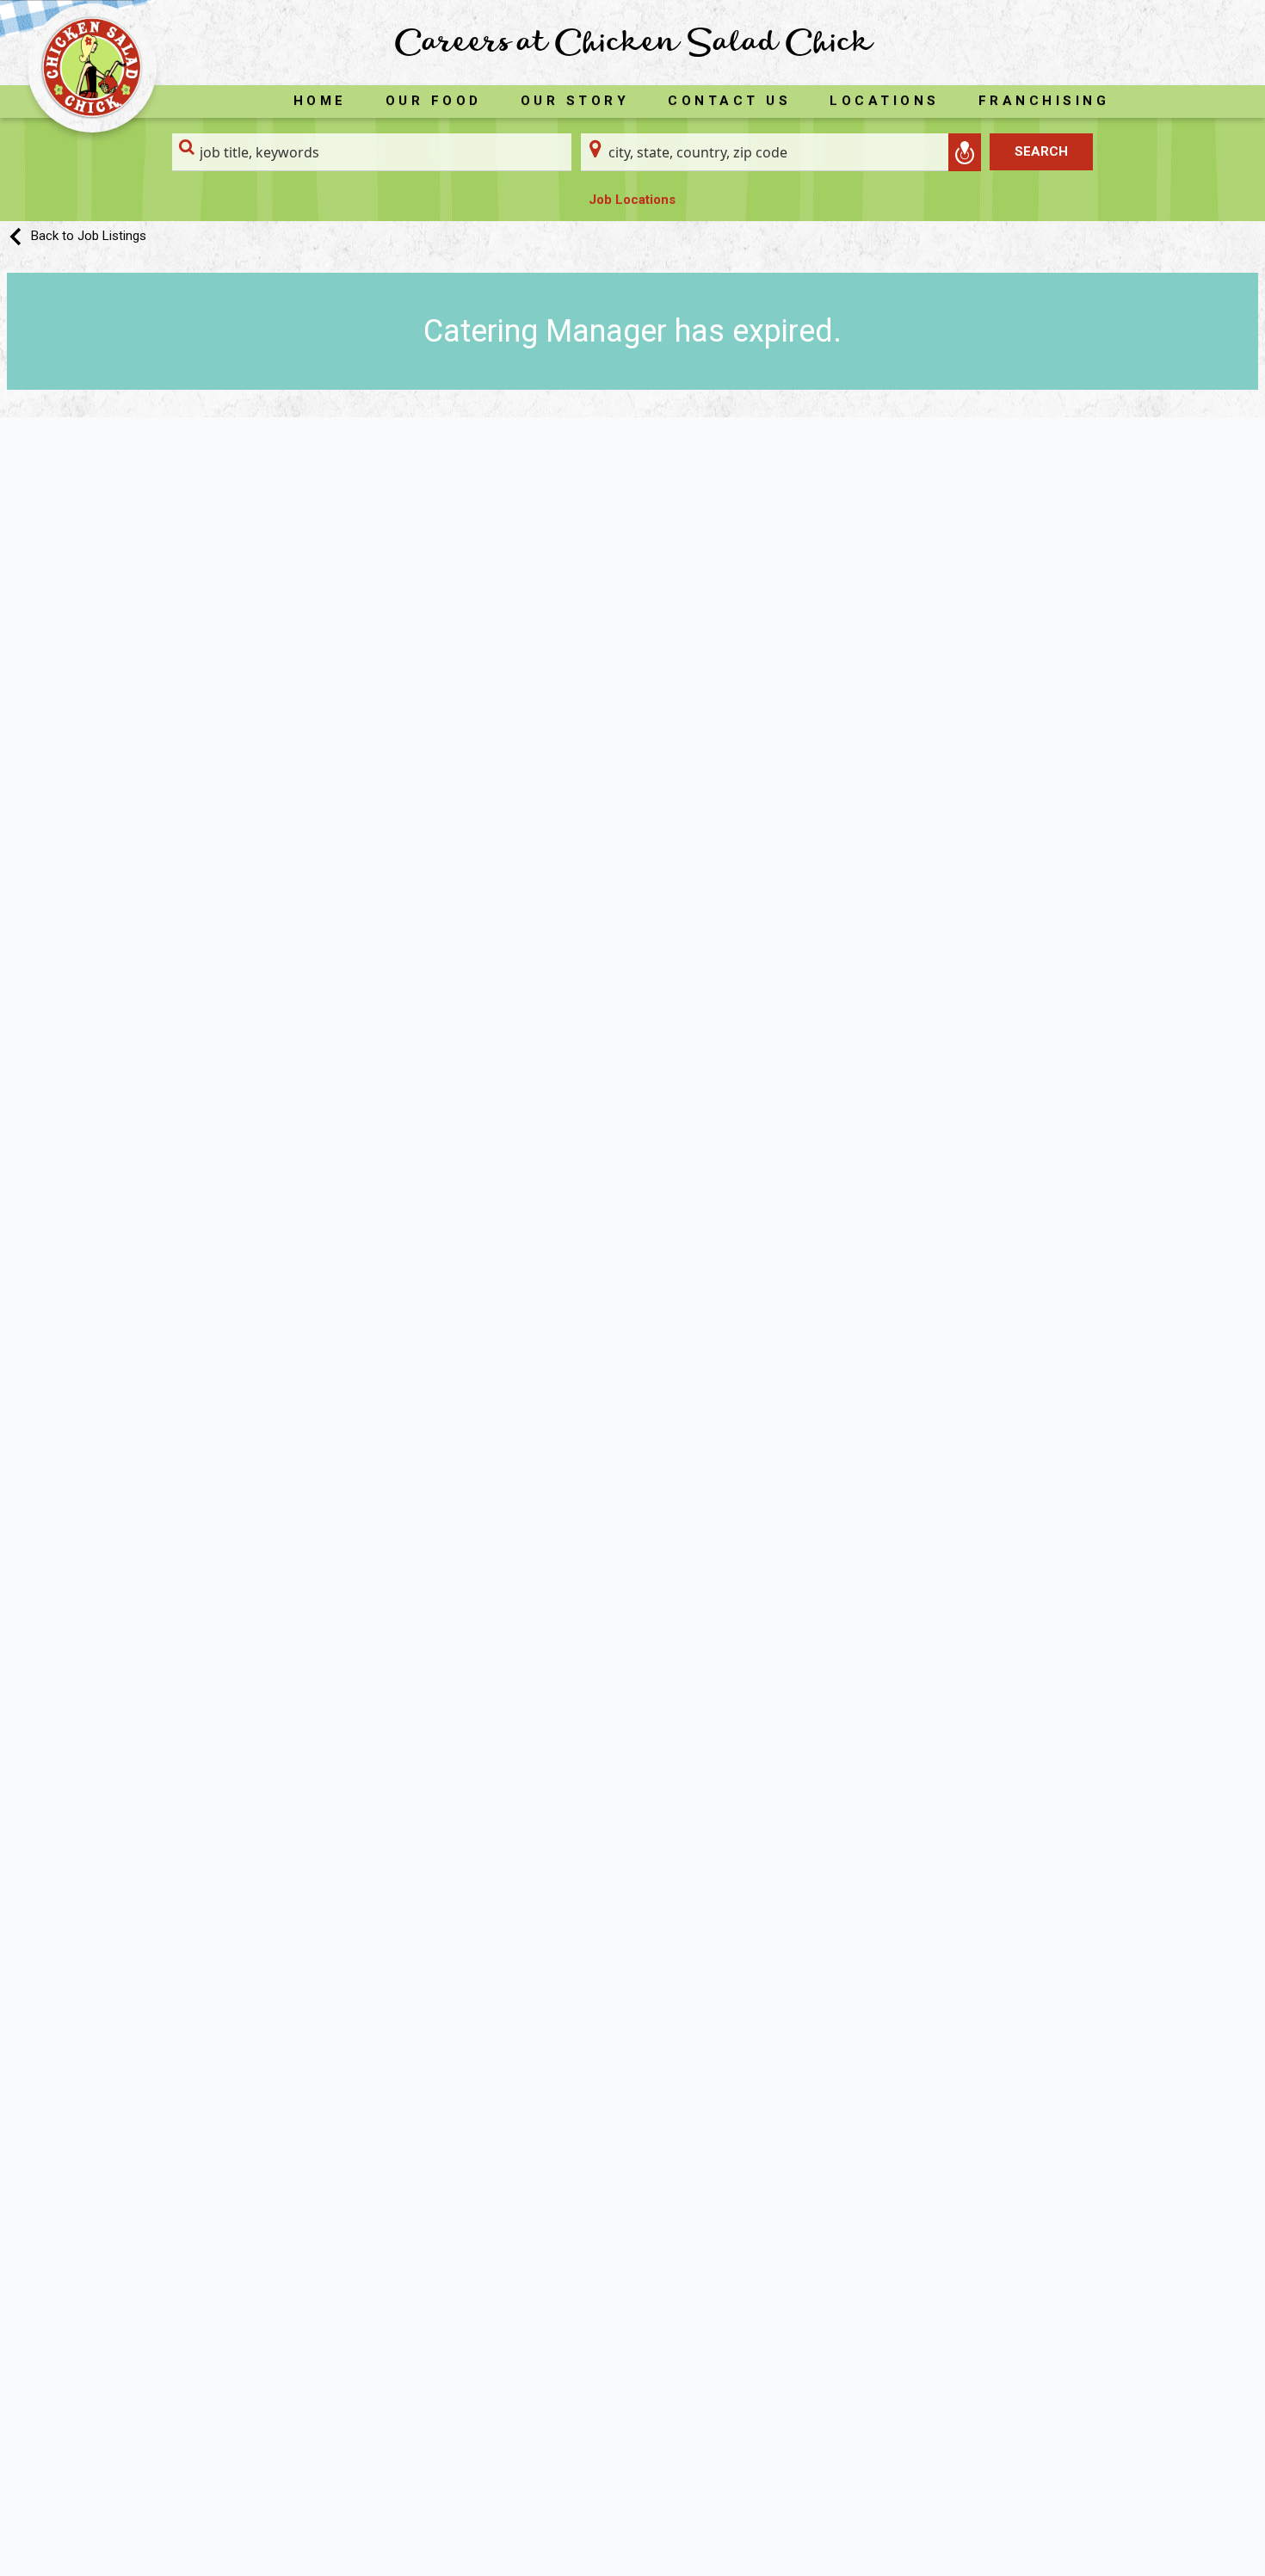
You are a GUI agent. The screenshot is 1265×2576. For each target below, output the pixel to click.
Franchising (1044, 101)
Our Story (575, 101)
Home (320, 101)
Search (1041, 151)
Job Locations (632, 200)
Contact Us (729, 101)
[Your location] (965, 152)
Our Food (434, 101)
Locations (885, 101)
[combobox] (372, 152)
